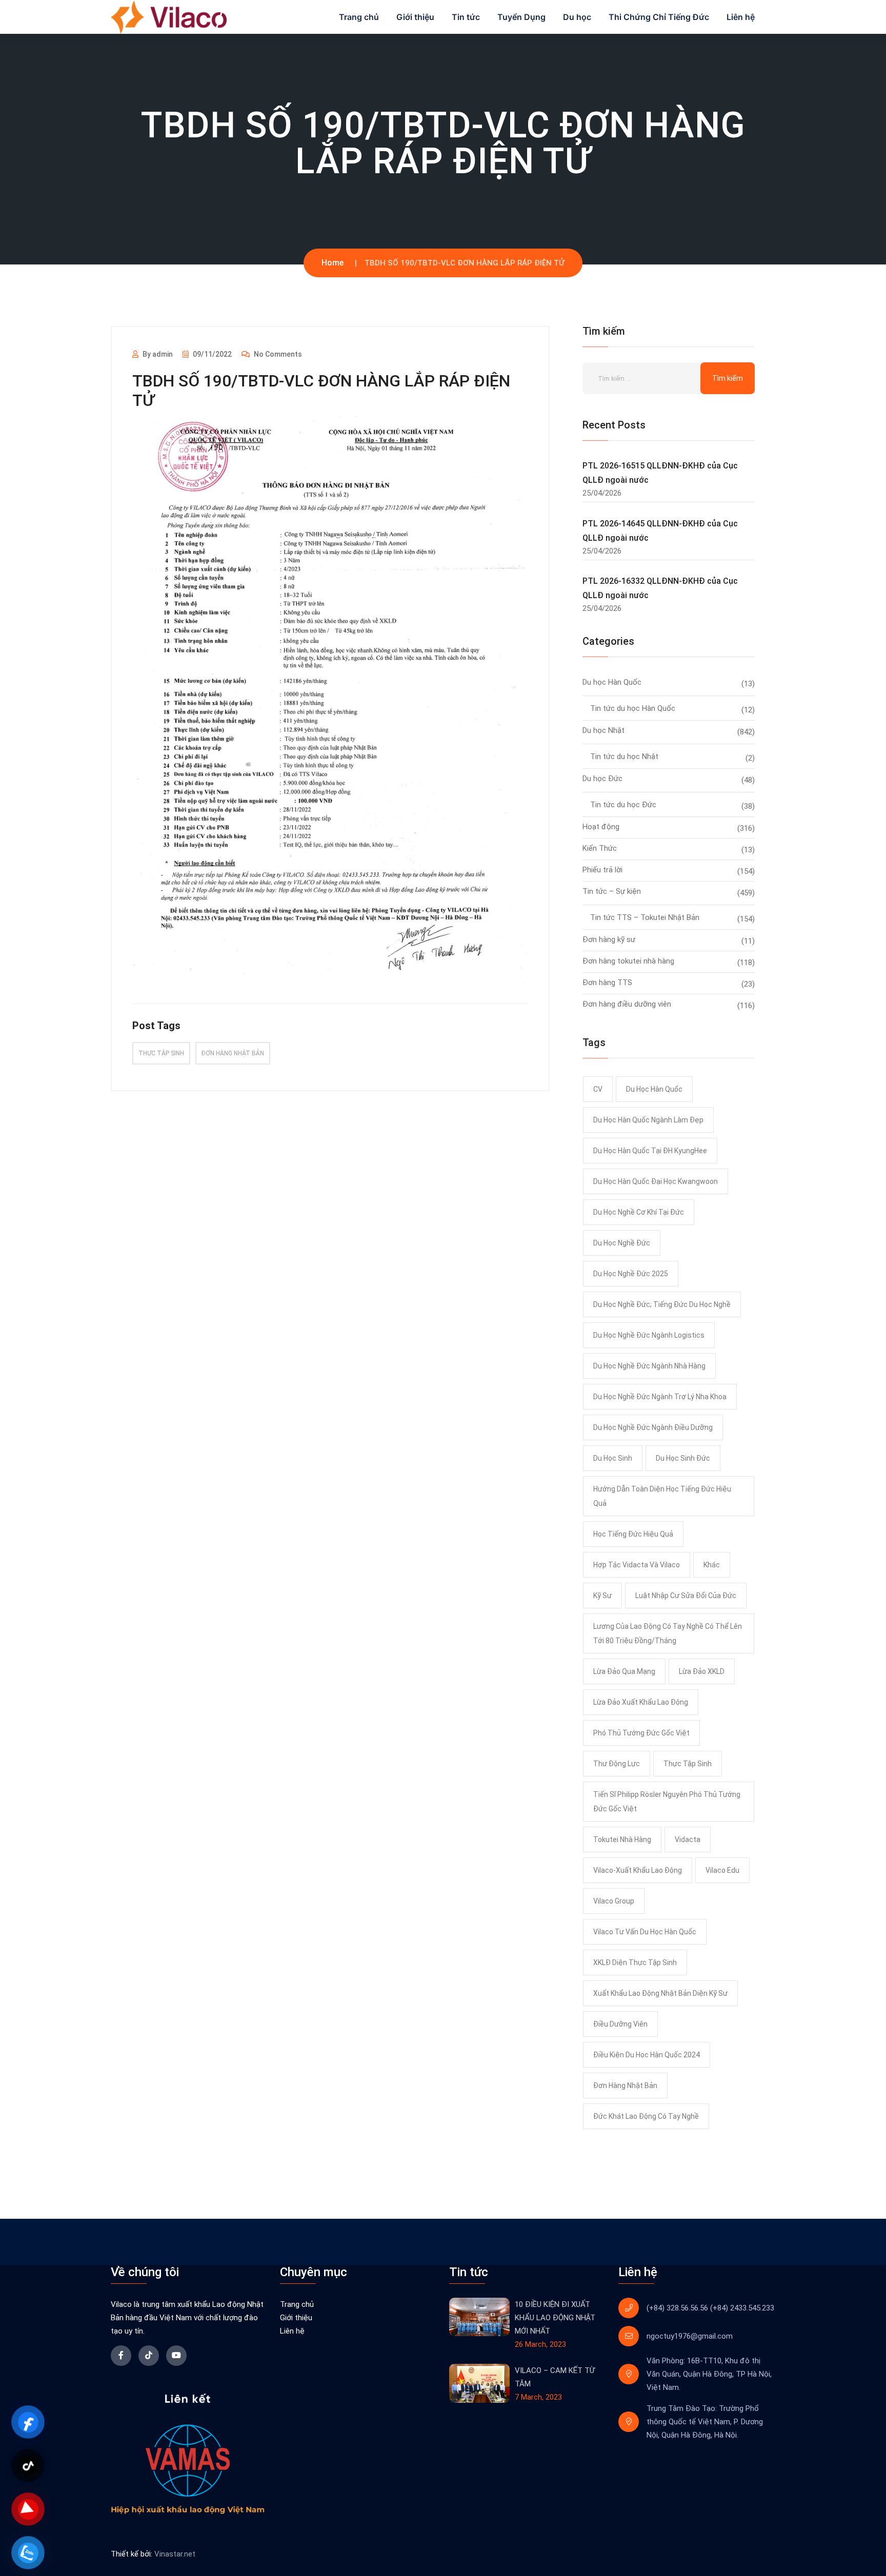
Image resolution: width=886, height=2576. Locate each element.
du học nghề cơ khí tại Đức (639, 1212)
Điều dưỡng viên (620, 2024)
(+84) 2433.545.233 (742, 2308)
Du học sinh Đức (683, 1458)
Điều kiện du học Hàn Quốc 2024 (647, 2055)
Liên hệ (741, 17)
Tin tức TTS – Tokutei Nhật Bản (645, 917)
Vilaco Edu (722, 1870)
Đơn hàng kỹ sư (609, 939)
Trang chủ (359, 17)
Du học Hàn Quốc (612, 682)
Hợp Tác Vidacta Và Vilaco (637, 1565)
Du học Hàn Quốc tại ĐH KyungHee (650, 1151)
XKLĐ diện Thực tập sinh (635, 1962)
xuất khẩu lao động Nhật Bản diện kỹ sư (660, 1993)
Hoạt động (601, 827)
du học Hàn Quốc (654, 1089)
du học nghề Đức (622, 1243)
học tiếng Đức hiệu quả (633, 1534)
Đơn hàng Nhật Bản (233, 1053)
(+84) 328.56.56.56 (677, 2308)
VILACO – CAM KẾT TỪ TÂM (555, 2377)
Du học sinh (613, 1458)
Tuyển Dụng (521, 17)
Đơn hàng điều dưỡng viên (627, 1004)
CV (598, 1089)
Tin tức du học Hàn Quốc (633, 708)
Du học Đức (602, 779)
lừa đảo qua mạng (624, 1671)
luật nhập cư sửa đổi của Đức (686, 1596)
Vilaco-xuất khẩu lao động (638, 1870)
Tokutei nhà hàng (622, 1839)
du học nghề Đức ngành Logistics (649, 1335)
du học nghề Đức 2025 (631, 1274)
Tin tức (466, 17)
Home (333, 263)
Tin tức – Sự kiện (612, 891)
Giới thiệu (415, 17)
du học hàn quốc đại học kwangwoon (656, 1181)
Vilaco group (614, 1901)
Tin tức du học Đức (623, 805)
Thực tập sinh (161, 1053)
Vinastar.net (175, 2554)
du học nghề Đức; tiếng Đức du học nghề (662, 1304)
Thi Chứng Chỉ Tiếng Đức (659, 17)
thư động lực (617, 1764)
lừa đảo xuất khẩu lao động (641, 1702)
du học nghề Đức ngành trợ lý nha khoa (660, 1397)
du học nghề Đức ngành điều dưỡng (653, 1427)
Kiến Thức (600, 848)
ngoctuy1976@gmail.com (690, 2336)
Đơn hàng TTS (607, 983)
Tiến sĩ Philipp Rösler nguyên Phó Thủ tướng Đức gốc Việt (667, 1802)
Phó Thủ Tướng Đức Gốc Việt (641, 1733)
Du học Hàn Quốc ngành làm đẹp (648, 1120)
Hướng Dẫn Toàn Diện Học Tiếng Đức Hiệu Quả (662, 1496)
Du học (577, 17)
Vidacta (688, 1839)
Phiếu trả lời (602, 870)
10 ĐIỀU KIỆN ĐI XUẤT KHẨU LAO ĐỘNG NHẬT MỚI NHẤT (555, 2318)
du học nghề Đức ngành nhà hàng (649, 1366)
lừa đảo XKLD (702, 1671)
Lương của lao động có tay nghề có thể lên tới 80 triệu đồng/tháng (668, 1633)
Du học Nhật (603, 730)
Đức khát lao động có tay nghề (646, 2116)
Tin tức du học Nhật (624, 757)
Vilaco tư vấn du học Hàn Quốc (645, 1932)
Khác (712, 1565)
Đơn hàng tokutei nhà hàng (628, 961)
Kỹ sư (602, 1596)
